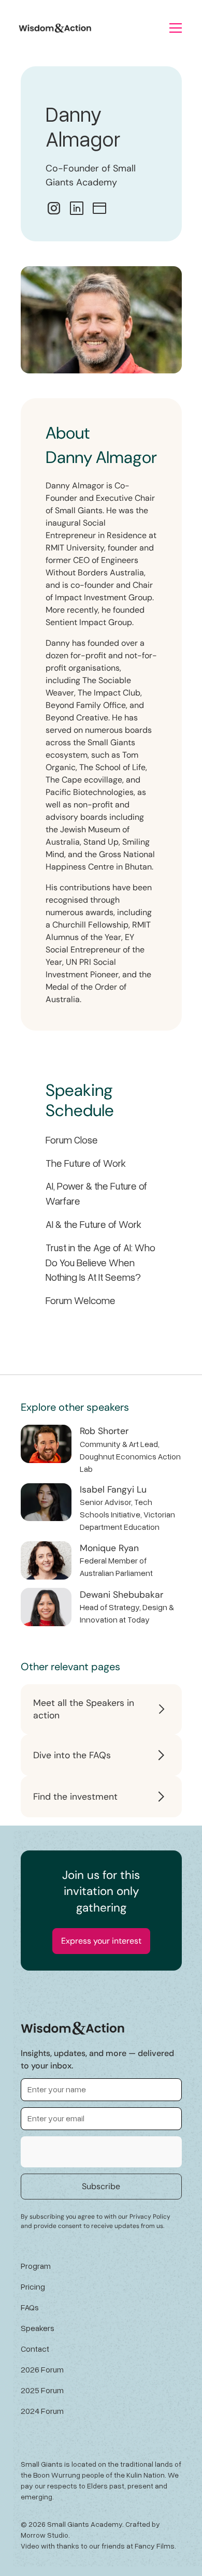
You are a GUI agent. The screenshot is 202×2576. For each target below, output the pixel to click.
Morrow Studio (45, 2535)
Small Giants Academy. (85, 2524)
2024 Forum (42, 2411)
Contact (35, 2349)
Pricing (33, 2286)
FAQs (30, 2307)
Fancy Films (155, 2546)
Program (36, 2266)
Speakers (38, 2328)
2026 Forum (42, 2369)
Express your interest (101, 1941)
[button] (176, 28)
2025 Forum (42, 2390)
